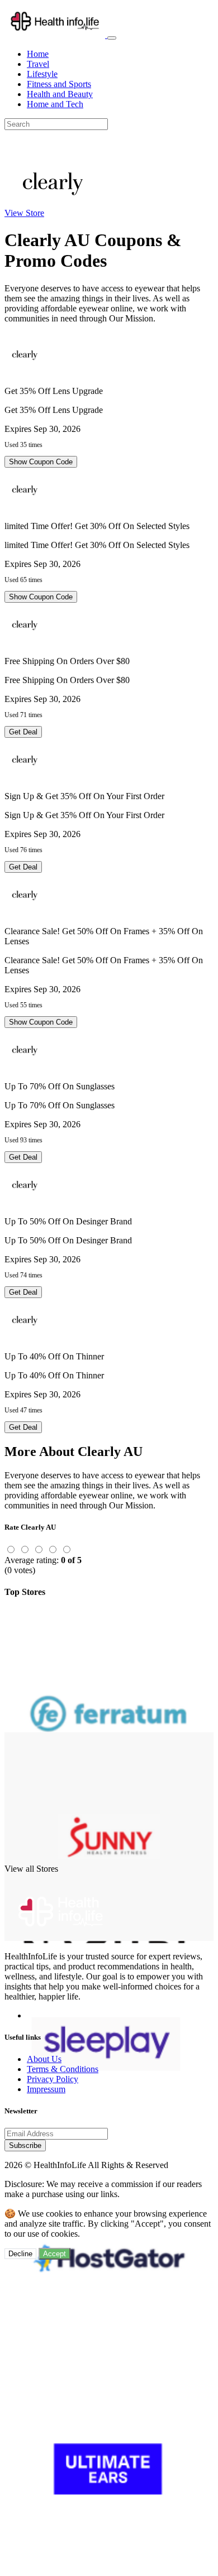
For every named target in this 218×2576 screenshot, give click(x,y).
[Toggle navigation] (112, 38)
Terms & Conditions (63, 2069)
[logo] (56, 35)
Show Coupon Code (41, 462)
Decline (20, 2254)
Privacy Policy (53, 2079)
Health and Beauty (60, 94)
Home (38, 54)
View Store (24, 213)
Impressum (46, 2089)
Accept (54, 2254)
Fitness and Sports (59, 84)
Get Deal (23, 732)
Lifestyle (42, 74)
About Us (44, 2059)
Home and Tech (55, 104)
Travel (38, 64)
